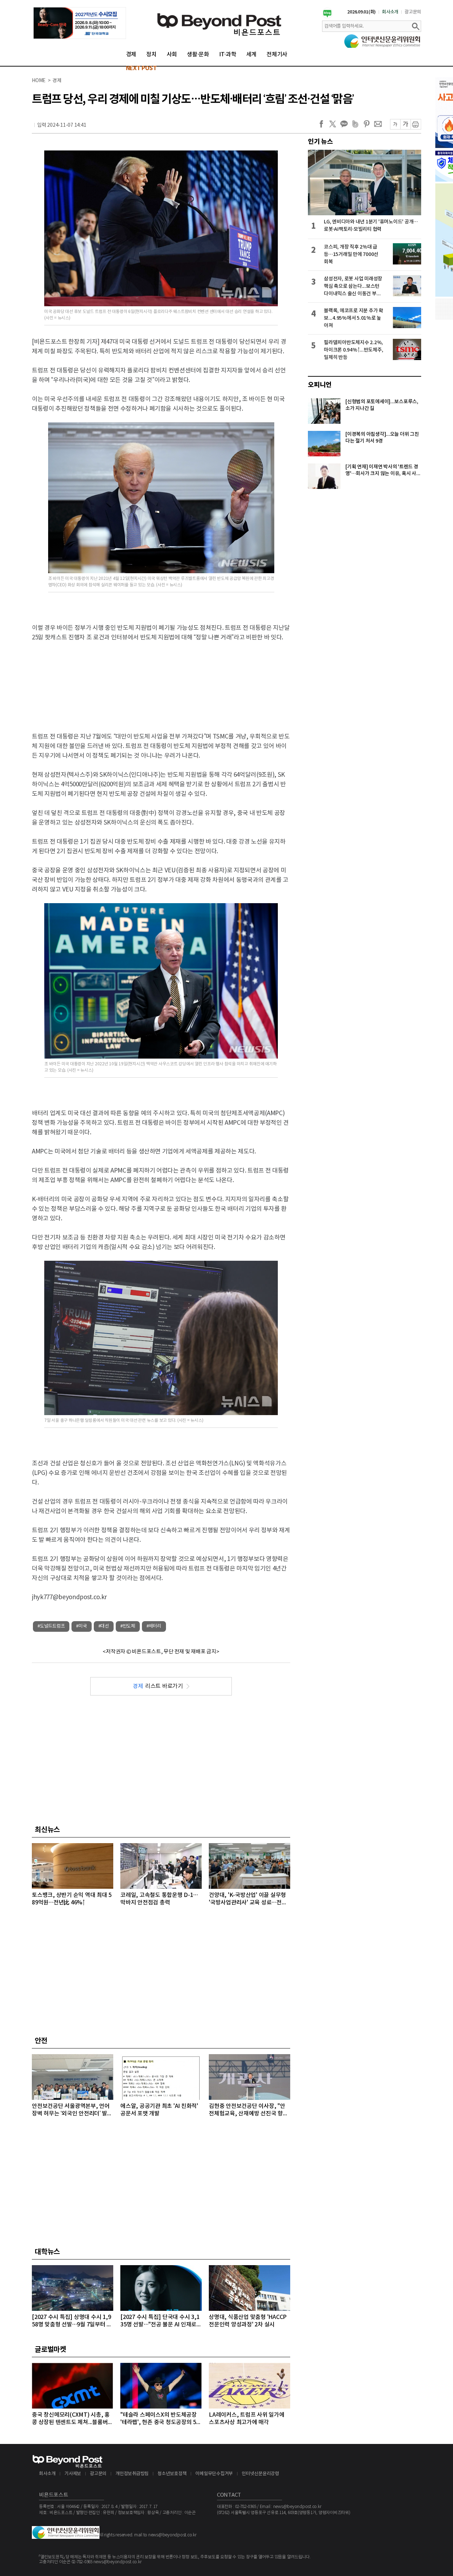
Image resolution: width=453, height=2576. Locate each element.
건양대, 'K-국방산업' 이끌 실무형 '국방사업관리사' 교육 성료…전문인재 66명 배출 (248, 1899)
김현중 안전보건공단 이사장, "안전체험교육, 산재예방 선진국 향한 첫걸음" (248, 2110)
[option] (80, 23)
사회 (172, 55)
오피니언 (320, 385)
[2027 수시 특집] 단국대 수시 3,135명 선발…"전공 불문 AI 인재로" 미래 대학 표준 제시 (160, 2321)
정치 (151, 55)
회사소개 (390, 12)
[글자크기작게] (395, 124)
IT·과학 (228, 55)
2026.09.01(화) (362, 12)
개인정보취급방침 (132, 2474)
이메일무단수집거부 (214, 2474)
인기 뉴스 (320, 142)
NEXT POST (141, 68)
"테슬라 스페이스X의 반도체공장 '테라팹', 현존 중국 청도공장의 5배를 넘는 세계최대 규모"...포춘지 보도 (161, 2419)
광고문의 (413, 12)
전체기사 (277, 55)
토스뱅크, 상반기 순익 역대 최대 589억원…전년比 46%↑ (72, 1899)
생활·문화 (198, 55)
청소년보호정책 (172, 2474)
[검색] (415, 26)
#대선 (104, 1626)
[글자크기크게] (405, 124)
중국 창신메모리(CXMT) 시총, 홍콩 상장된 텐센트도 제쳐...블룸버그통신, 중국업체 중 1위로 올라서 (72, 2419)
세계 (252, 55)
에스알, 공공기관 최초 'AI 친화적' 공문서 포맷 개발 (159, 2110)
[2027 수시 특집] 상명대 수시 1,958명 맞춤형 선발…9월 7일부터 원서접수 (72, 2321)
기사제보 (73, 2474)
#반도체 (128, 1626)
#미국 (81, 1626)
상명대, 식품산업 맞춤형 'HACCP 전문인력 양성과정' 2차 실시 (248, 2321)
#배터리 (154, 1626)
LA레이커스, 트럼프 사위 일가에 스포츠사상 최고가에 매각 (247, 2419)
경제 (131, 55)
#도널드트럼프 (51, 1626)
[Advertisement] (161, 676)
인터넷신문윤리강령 (260, 2474)
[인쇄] (416, 124)
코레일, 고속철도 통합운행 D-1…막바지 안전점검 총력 (159, 1899)
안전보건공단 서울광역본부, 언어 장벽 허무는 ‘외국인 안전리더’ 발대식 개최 (72, 2110)
